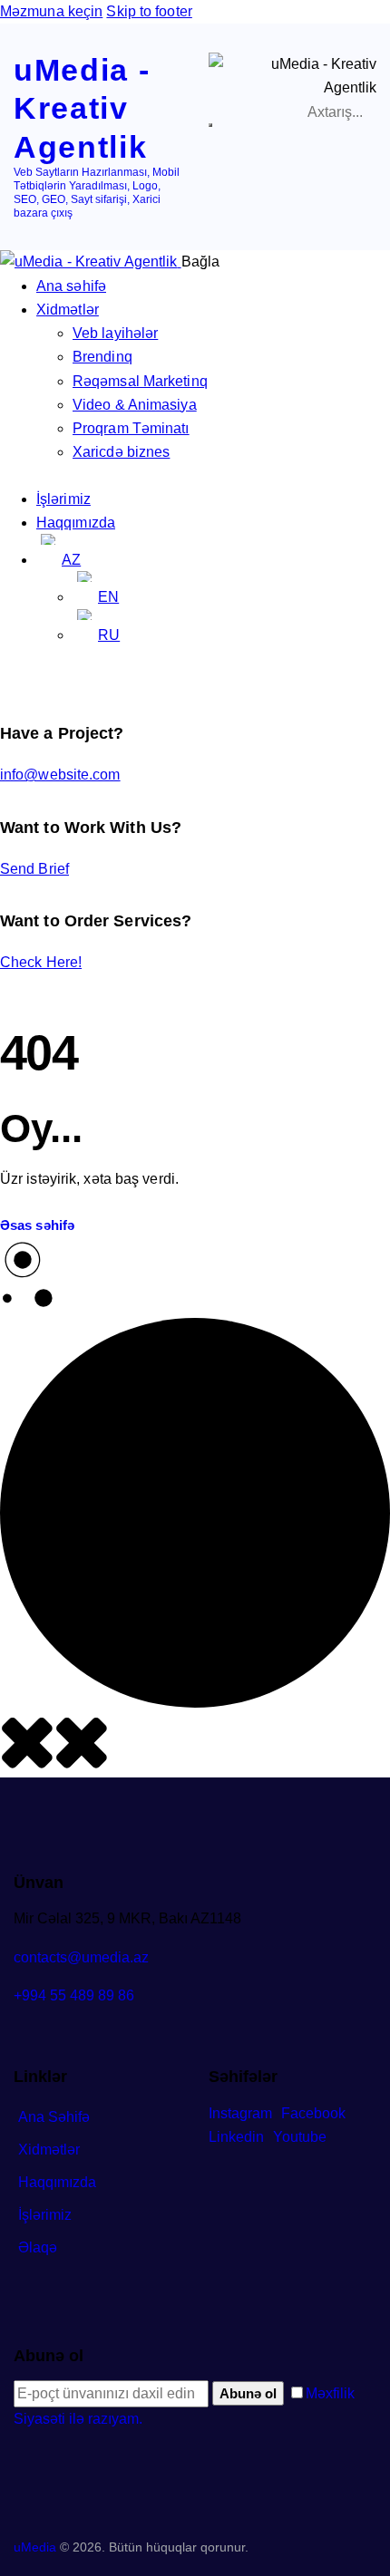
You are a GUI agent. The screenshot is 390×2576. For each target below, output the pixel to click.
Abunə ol (248, 2393)
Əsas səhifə (37, 1225)
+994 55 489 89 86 (74, 1995)
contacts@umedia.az (81, 1957)
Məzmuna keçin (51, 11)
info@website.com (60, 775)
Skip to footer (149, 11)
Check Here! (41, 962)
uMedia (35, 2547)
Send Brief (34, 869)
